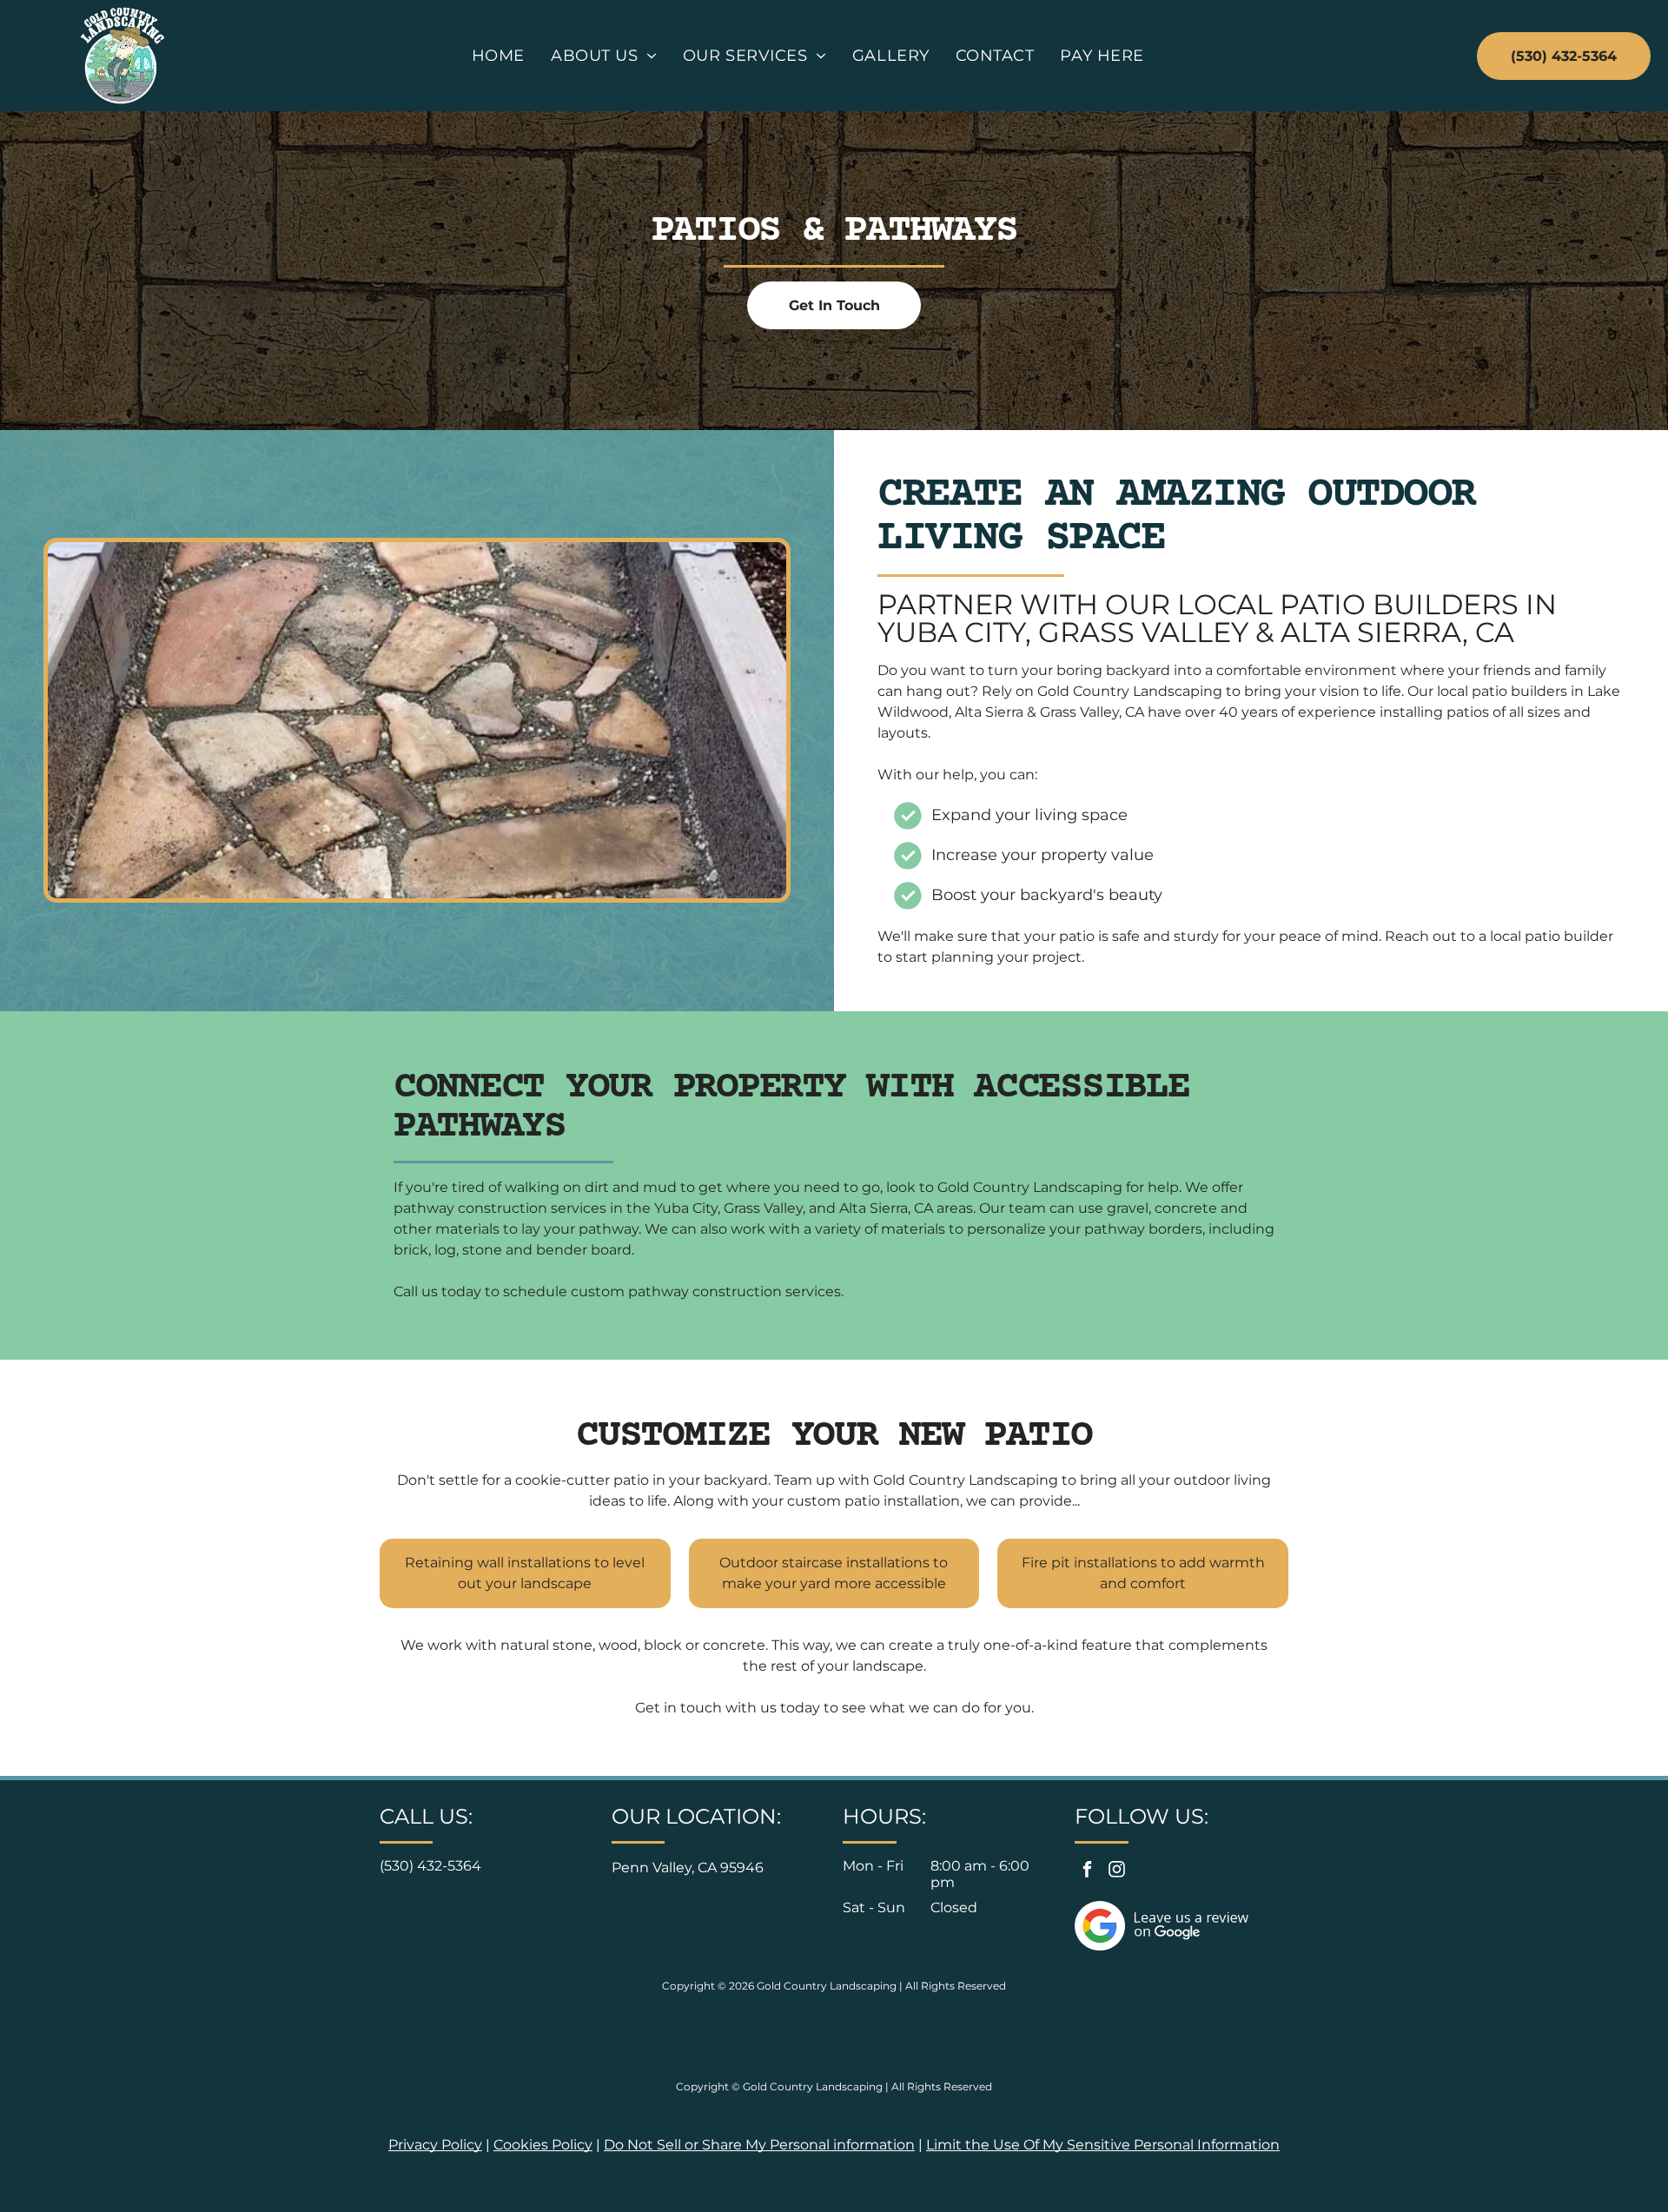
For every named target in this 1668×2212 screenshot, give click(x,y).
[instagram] (1117, 1872)
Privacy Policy (435, 2145)
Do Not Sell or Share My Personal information (759, 2145)
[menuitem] (498, 56)
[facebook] (1087, 1872)
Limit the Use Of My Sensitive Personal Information (1103, 2145)
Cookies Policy (543, 2145)
